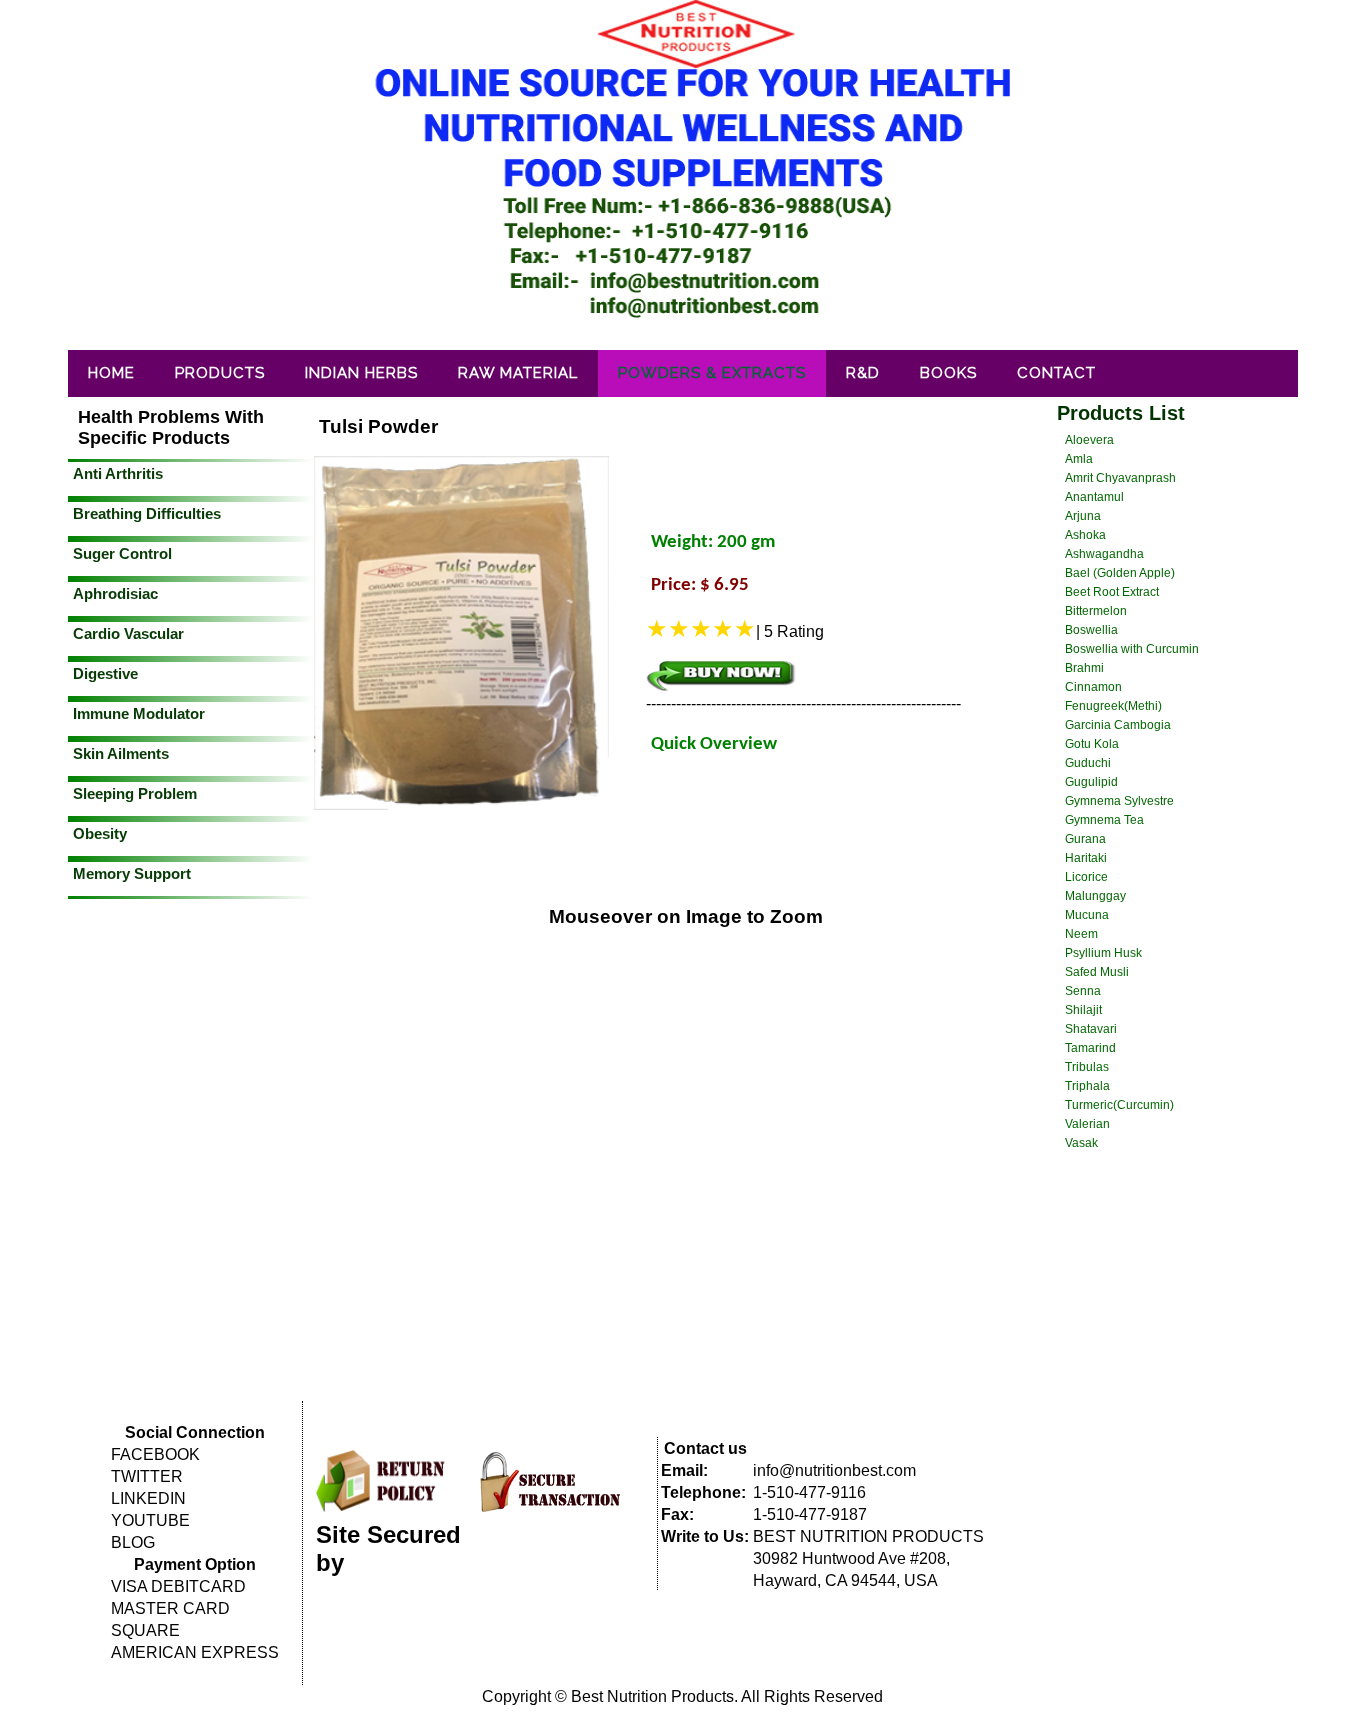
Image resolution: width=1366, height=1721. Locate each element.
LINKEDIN (148, 1498)
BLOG (133, 1542)
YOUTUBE (150, 1520)
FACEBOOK (155, 1454)
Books (948, 373)
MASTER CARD (170, 1608)
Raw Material (518, 373)
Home (111, 373)
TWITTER (147, 1476)
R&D (863, 373)
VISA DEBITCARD (178, 1586)
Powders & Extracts (712, 373)
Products (220, 373)
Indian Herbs (361, 373)
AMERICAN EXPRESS (195, 1652)
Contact (1056, 373)
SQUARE (145, 1630)
